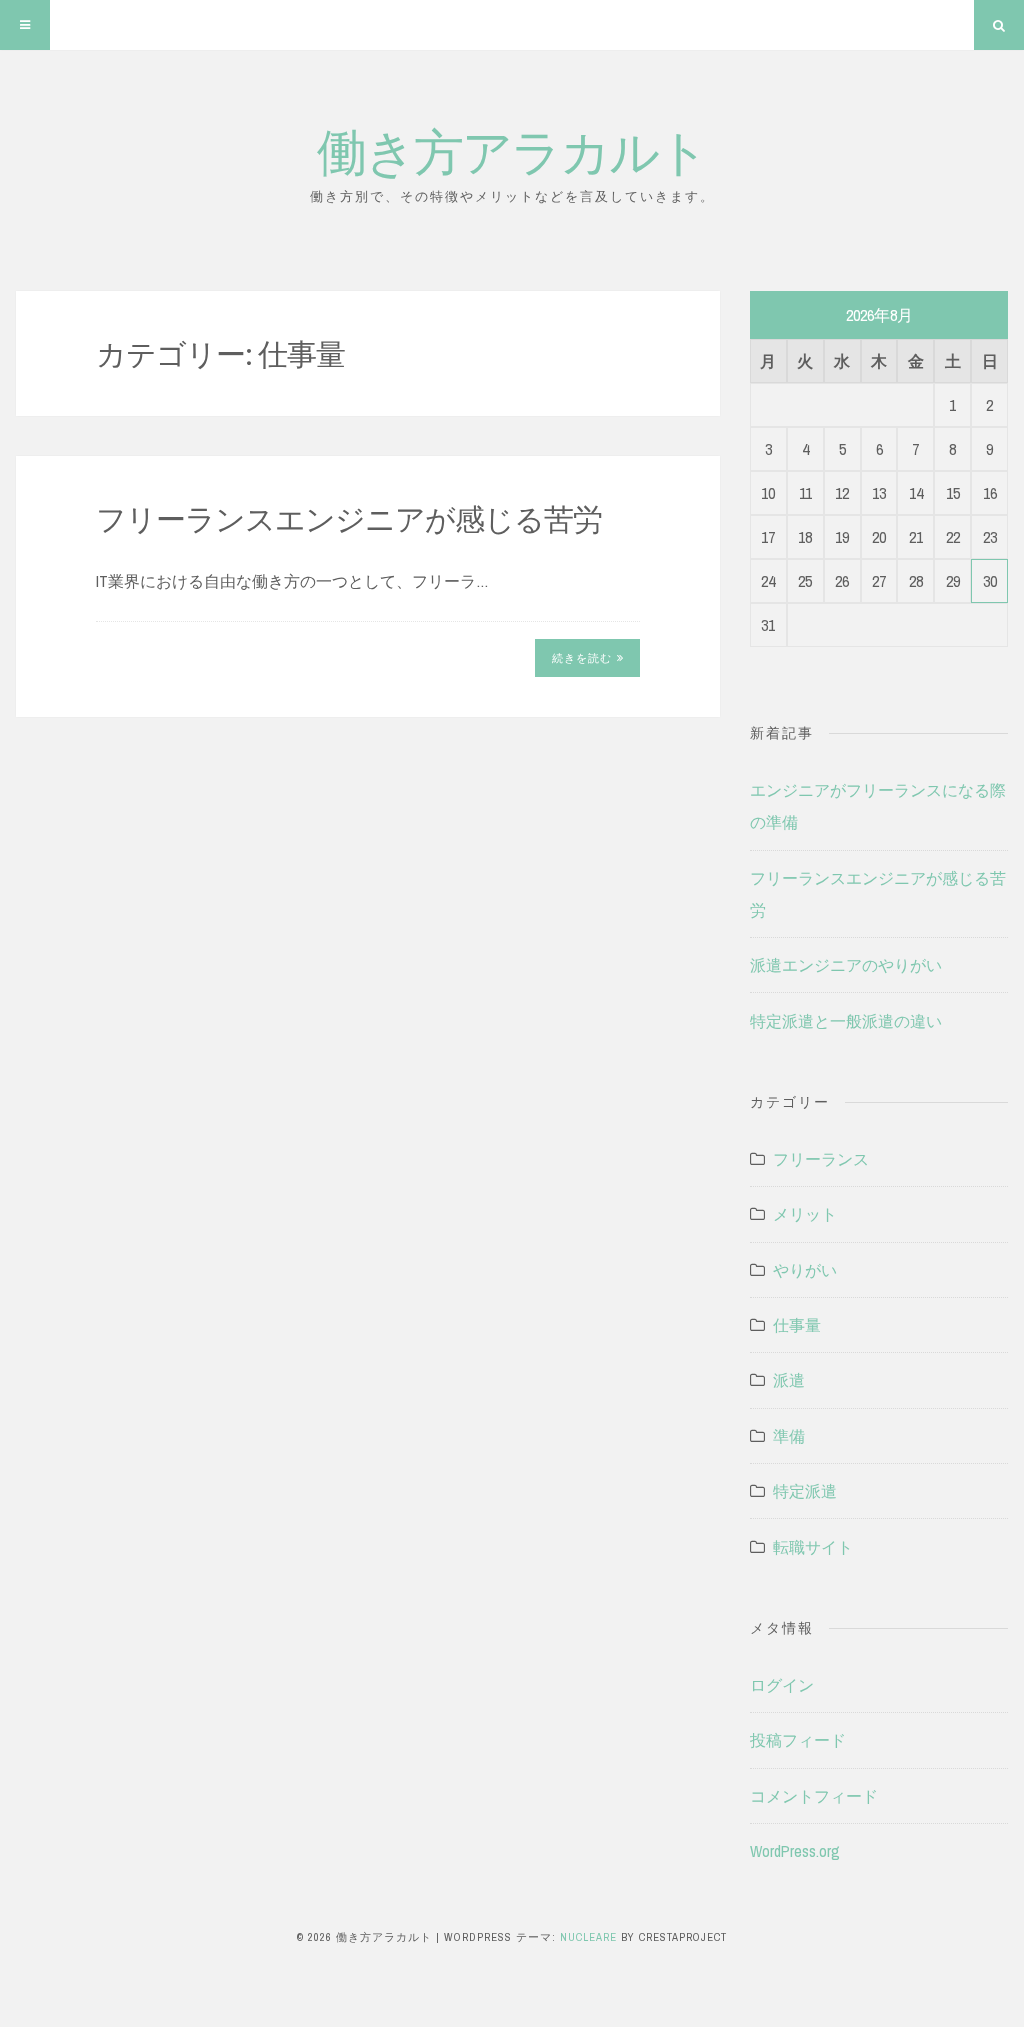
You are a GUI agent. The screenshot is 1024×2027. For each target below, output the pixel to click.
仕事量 (797, 1325)
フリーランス (821, 1159)
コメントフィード (814, 1796)
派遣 (789, 1380)
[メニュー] (25, 25)
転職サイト (813, 1547)
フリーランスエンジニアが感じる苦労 (349, 518)
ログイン (782, 1685)
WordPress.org (795, 1851)
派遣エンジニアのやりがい (846, 965)
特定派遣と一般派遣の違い (846, 1021)
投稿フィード (798, 1740)
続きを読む (582, 658)
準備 (789, 1436)
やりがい (805, 1270)
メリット (805, 1214)
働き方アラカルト (512, 149)
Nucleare (588, 1937)
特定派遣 (805, 1491)
